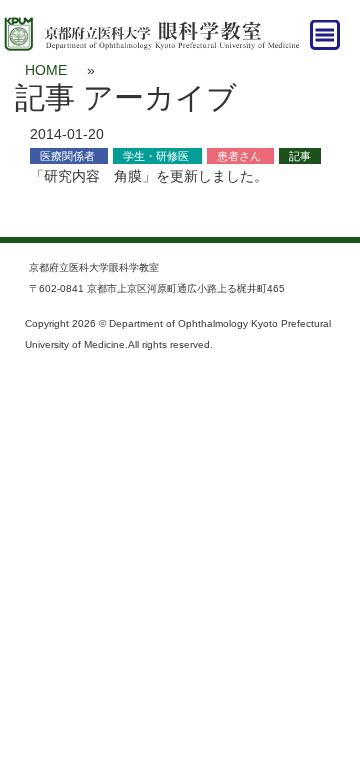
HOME (46, 70)
